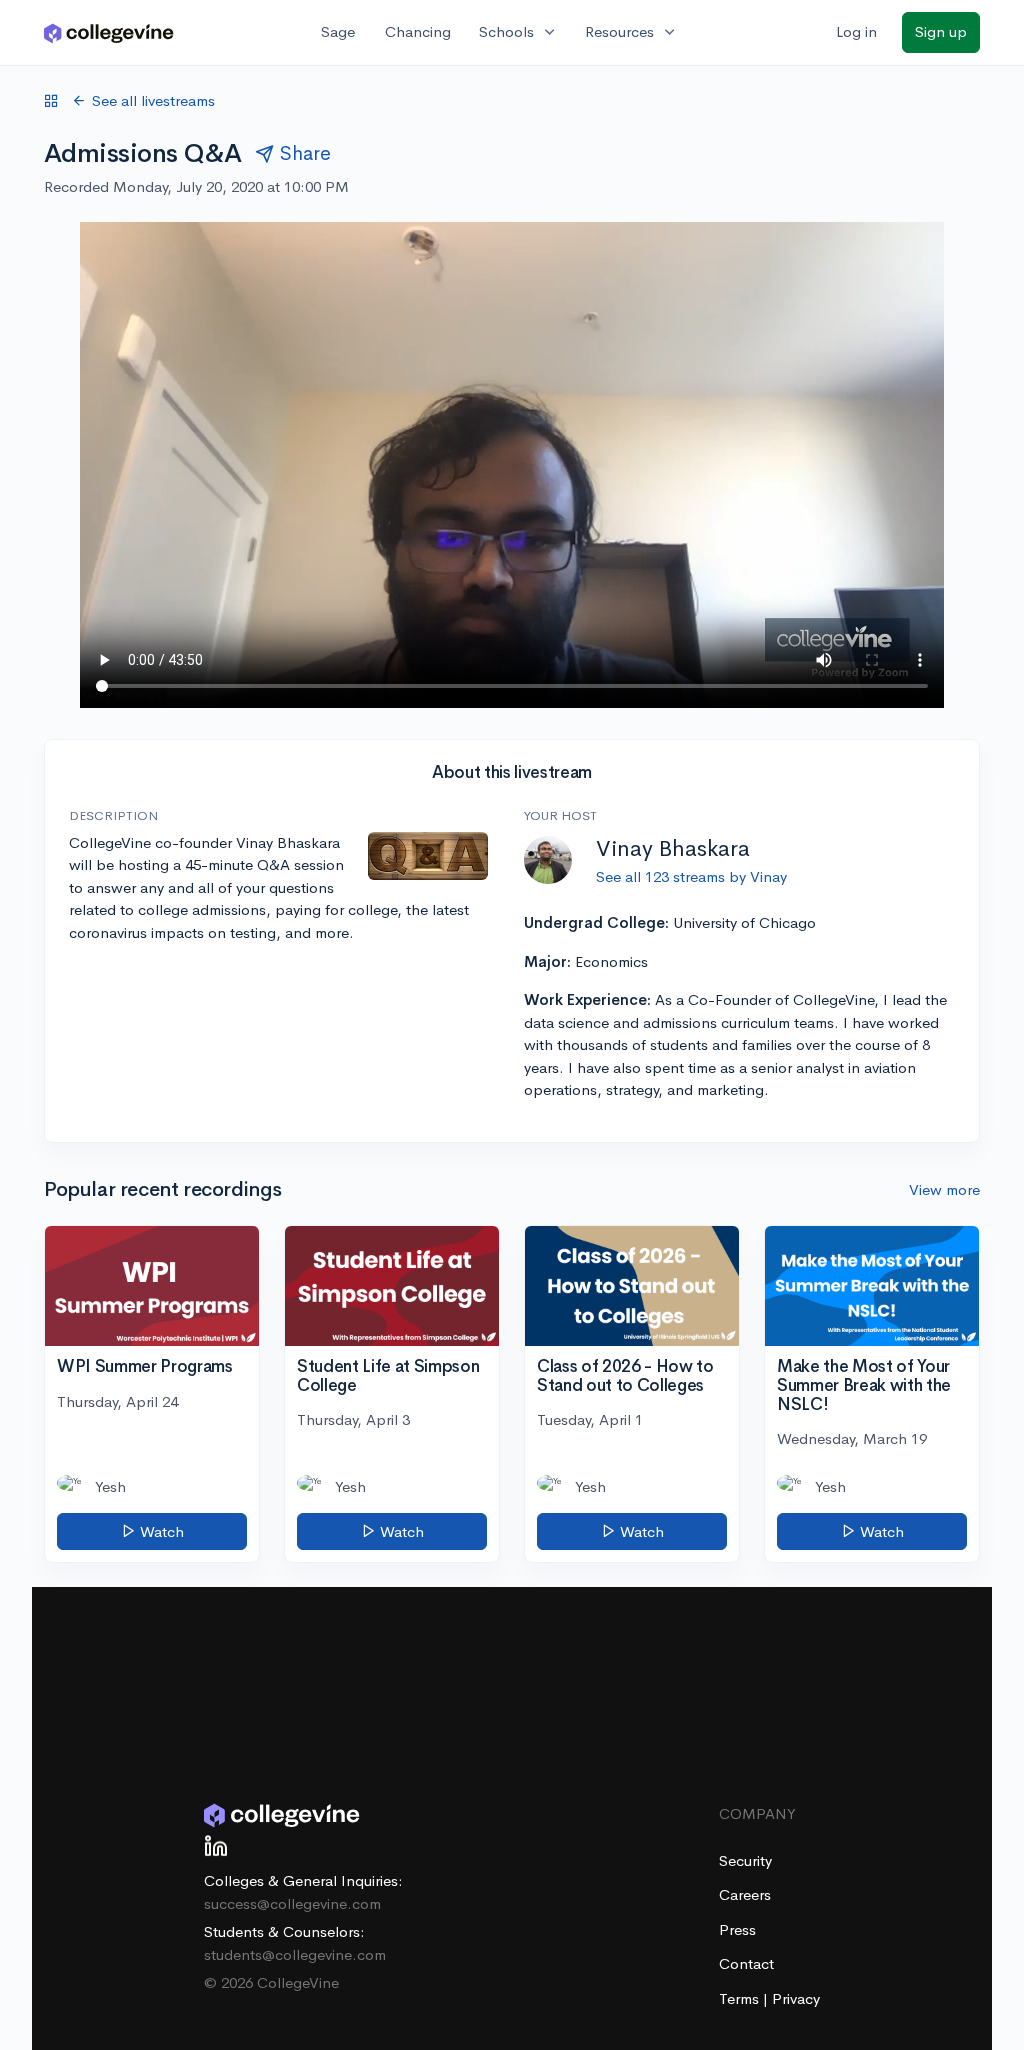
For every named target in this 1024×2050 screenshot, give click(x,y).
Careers (745, 1894)
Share (305, 153)
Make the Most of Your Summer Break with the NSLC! (864, 1385)
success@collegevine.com (292, 1903)
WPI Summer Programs (145, 1366)
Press (737, 1929)
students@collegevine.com (295, 1954)
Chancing (418, 31)
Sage (338, 31)
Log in (856, 31)
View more (944, 1189)
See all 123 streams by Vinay (691, 876)
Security (745, 1860)
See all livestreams (153, 100)
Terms (741, 1998)
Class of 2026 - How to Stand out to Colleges (625, 1376)
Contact (746, 1963)
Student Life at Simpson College (388, 1376)
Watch (160, 1531)
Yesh (110, 1486)
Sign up (941, 31)
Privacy (796, 1998)
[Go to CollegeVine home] (109, 32)
